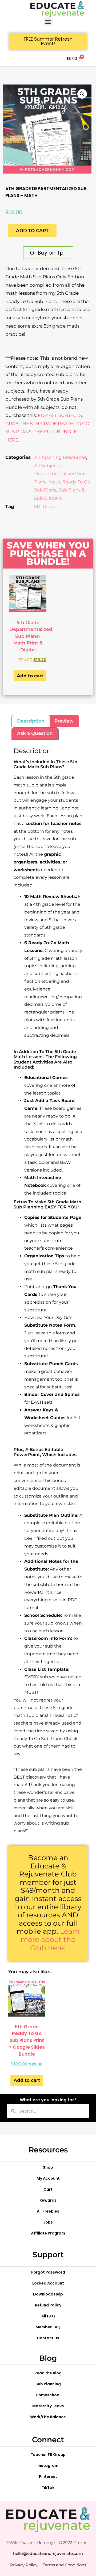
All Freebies (48, 2211)
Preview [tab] (64, 721)
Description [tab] (31, 721)
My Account (48, 2178)
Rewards (48, 2200)
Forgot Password (48, 2272)
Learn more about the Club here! (50, 1939)
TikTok (48, 2487)
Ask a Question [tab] (35, 733)
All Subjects (47, 466)
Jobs (48, 2222)
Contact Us (48, 2338)
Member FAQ (48, 2327)
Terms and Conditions (64, 2565)
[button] (48, 22)
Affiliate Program (48, 2233)
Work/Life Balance (48, 2417)
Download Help (48, 2294)
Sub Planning (48, 2384)
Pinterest (48, 2477)
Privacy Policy (24, 2565)
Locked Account (48, 2283)
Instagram (48, 2466)
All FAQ (48, 2316)
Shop (48, 2167)
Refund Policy (48, 2305)
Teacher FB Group (48, 2455)
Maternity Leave (48, 2406)
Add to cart (32, 231)
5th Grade (45, 506)
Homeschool (48, 2395)
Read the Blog (48, 2373)
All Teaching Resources (60, 457)
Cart (48, 2189)
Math (54, 482)
